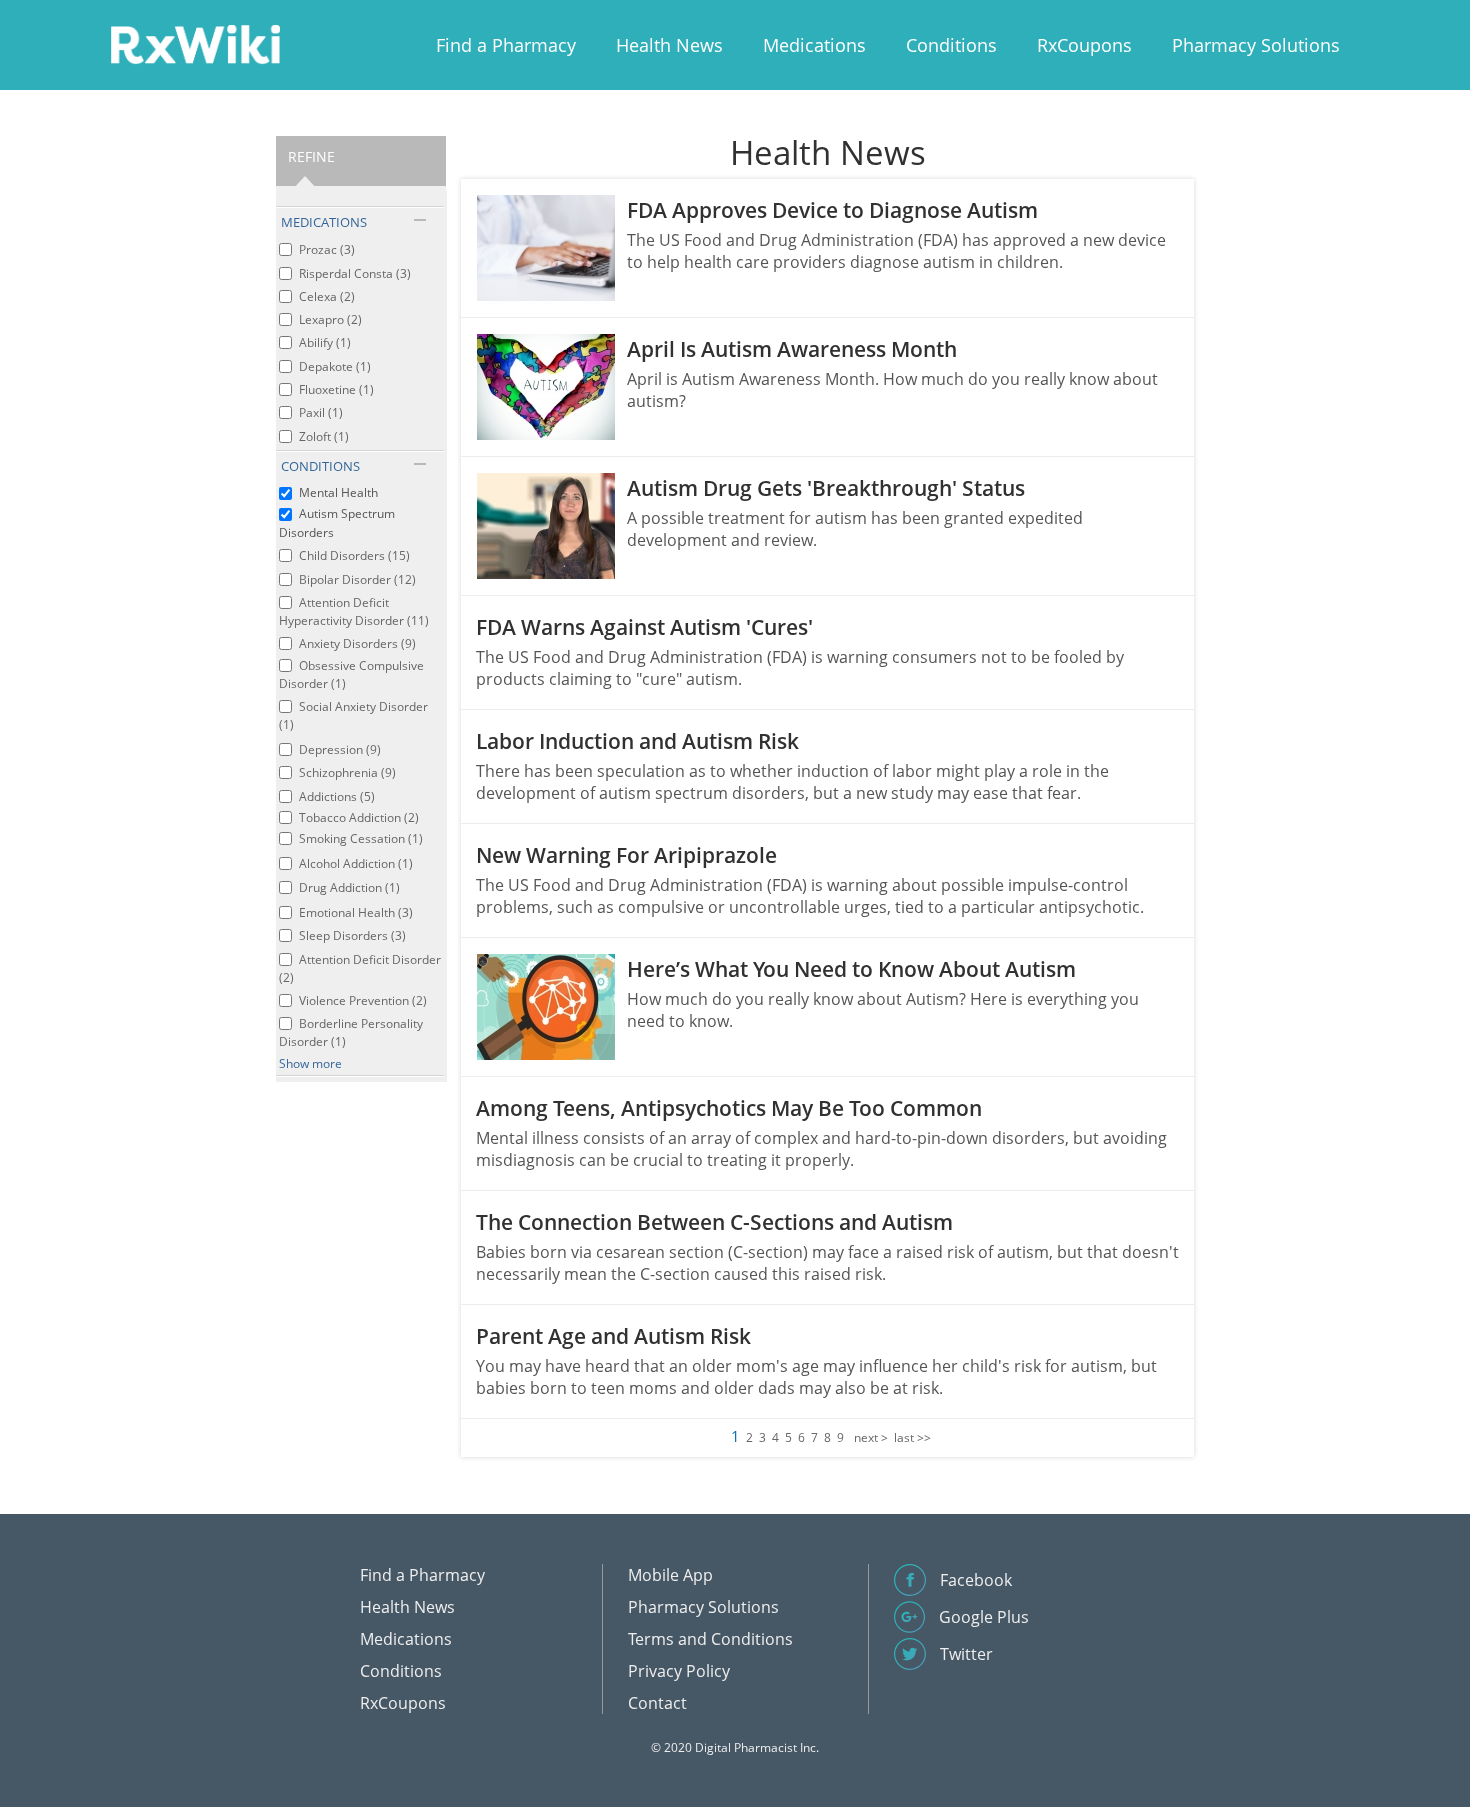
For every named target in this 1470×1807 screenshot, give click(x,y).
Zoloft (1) (324, 436)
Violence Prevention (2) (363, 1000)
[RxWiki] (195, 43)
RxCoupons (1084, 45)
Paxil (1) (321, 412)
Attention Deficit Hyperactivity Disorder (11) (354, 611)
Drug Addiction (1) (349, 887)
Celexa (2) (327, 296)
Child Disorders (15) (354, 555)
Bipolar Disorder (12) (357, 579)
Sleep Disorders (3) (352, 935)
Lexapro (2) (330, 319)
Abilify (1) (325, 342)
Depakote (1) (335, 366)
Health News (669, 45)
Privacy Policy (679, 1671)
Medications (814, 45)
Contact (657, 1703)
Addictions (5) (337, 796)
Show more (310, 1063)
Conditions (951, 45)
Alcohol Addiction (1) (356, 863)
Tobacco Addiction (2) (359, 817)
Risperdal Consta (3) (355, 273)
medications (324, 222)
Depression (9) (340, 749)
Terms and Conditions (710, 1639)
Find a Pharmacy (506, 45)
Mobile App (670, 1575)
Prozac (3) (327, 249)
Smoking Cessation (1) (361, 838)
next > (871, 1437)
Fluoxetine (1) (336, 389)
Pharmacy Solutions (1256, 45)
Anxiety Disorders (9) (357, 643)
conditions (320, 466)
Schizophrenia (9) (347, 772)
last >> (912, 1437)
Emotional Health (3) (356, 912)
